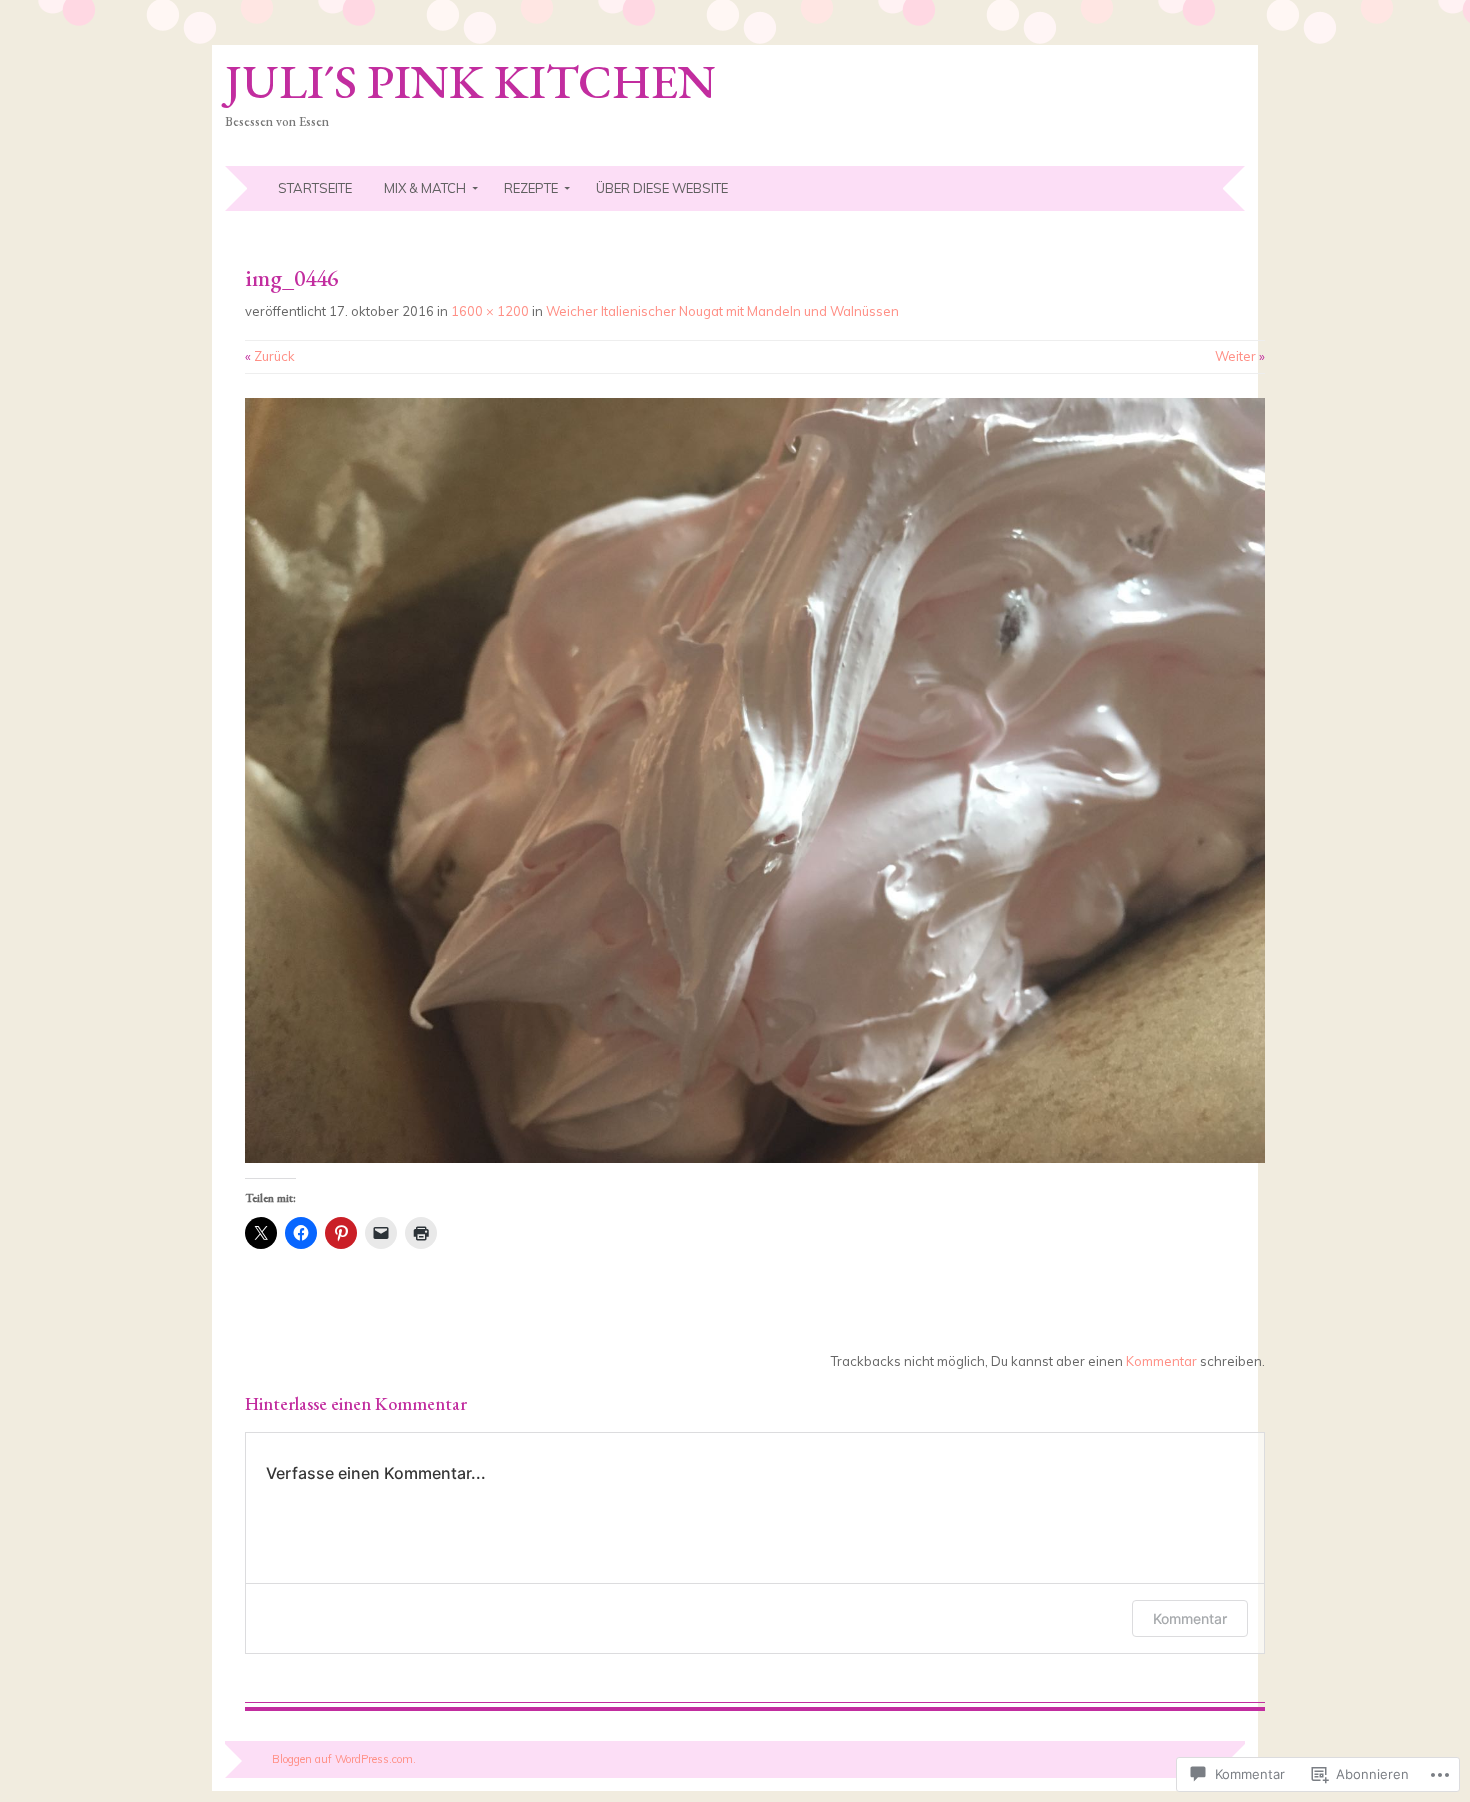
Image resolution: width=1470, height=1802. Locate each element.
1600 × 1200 (490, 311)
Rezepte (531, 188)
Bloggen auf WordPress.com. (344, 1759)
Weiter (1240, 356)
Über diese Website (662, 188)
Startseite (315, 188)
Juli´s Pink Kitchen (470, 81)
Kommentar (1161, 1361)
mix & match (425, 188)
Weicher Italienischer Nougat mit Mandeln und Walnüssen (722, 311)
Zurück (270, 356)
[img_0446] (755, 1158)
